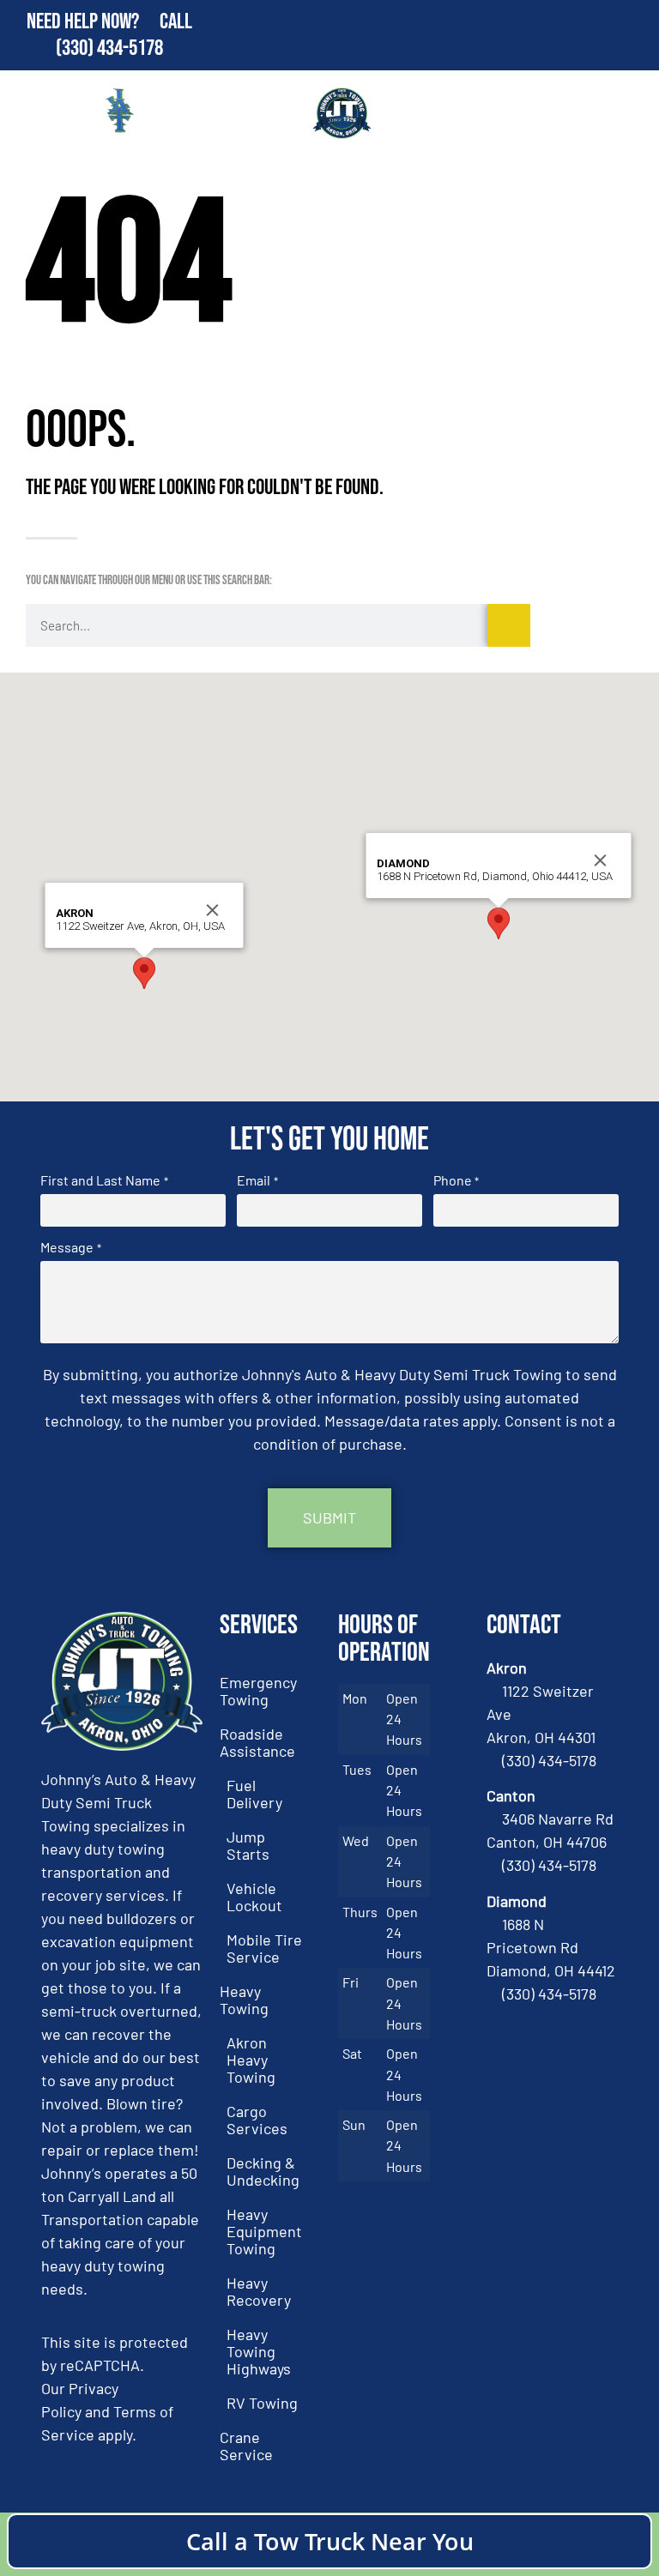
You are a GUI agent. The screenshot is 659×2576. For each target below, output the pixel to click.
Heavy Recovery (259, 2291)
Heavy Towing (244, 2000)
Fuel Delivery (254, 1794)
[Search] (509, 625)
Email (257, 1180)
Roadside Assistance (257, 1742)
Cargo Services (257, 2120)
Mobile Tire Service (264, 1948)
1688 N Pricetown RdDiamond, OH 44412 (551, 1947)
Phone (456, 1180)
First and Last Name (104, 1180)
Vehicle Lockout (254, 1897)
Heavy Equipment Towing (264, 2231)
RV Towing (262, 2403)
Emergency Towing (258, 1691)
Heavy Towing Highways (259, 2351)
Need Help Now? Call (109, 22)
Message (70, 1247)
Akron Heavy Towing (251, 2060)
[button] (144, 973)
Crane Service (246, 2446)
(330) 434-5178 (109, 48)
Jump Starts (248, 1845)
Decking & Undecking (263, 2171)
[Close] (213, 910)
